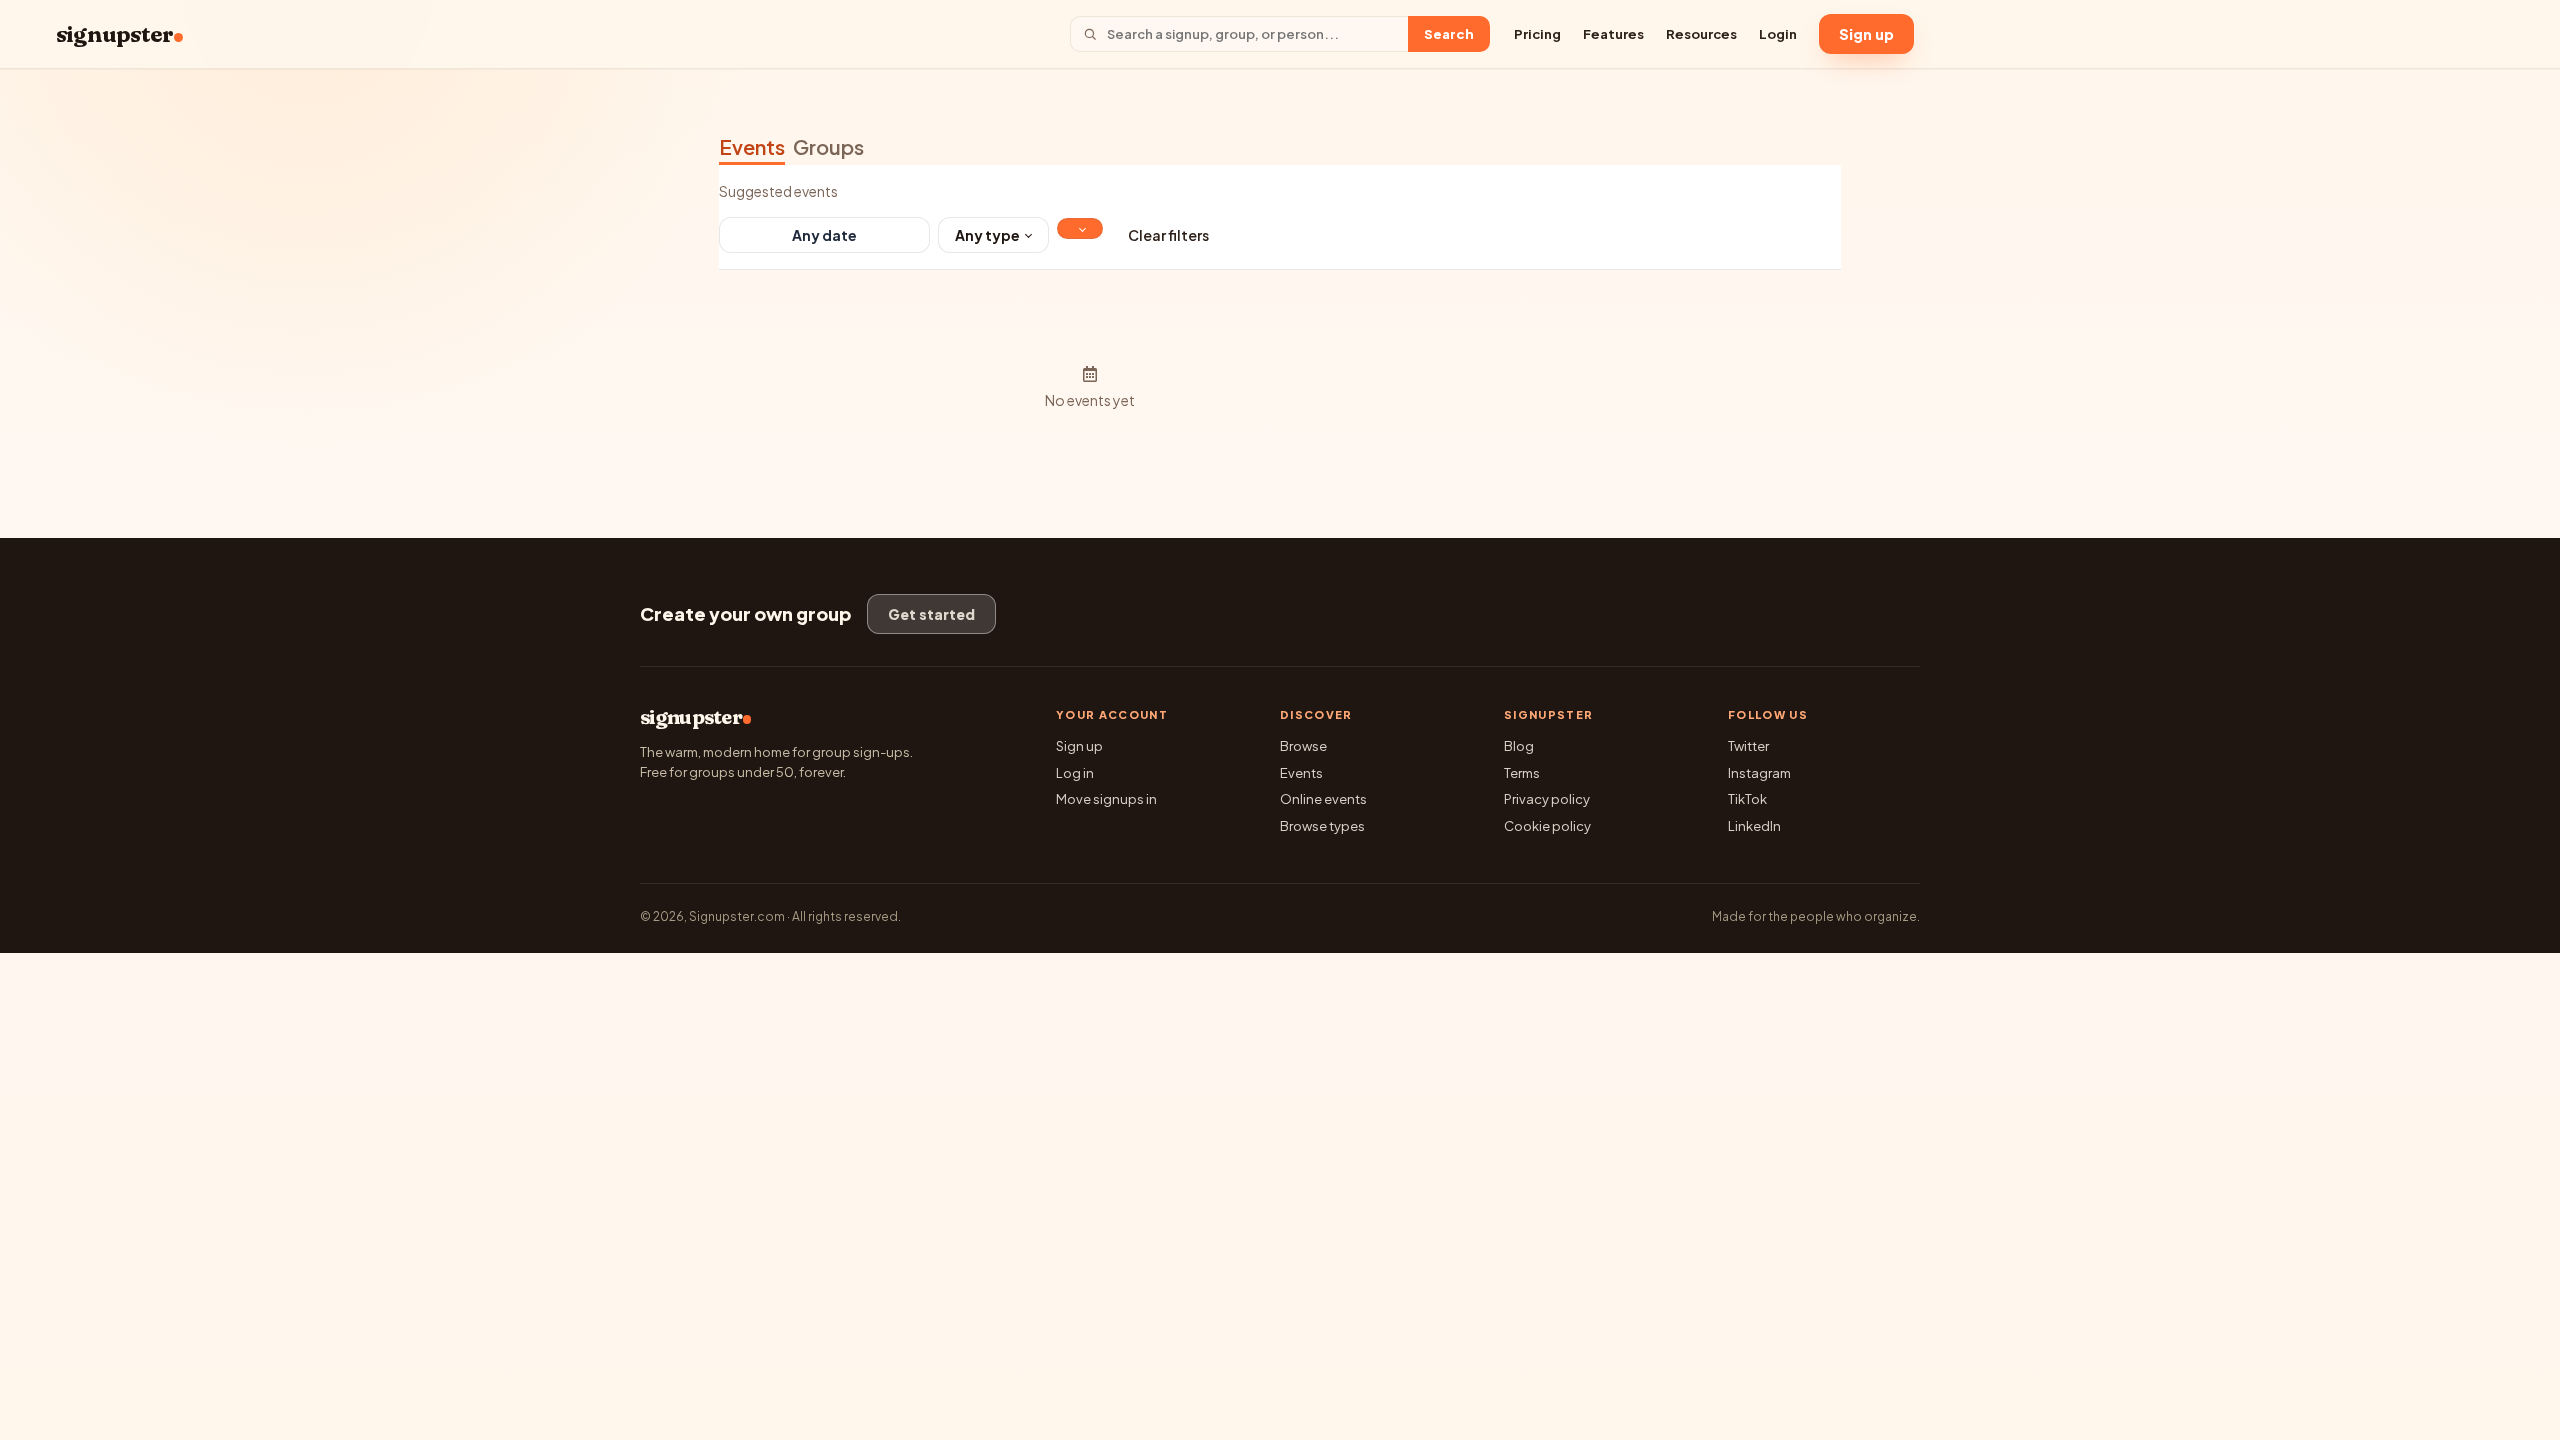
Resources (1701, 34)
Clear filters (1168, 235)
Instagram (1759, 773)
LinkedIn (1754, 826)
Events (752, 146)
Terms (1522, 773)
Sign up (1866, 34)
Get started (931, 614)
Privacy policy (1547, 799)
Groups (828, 146)
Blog (1519, 746)
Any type (987, 235)
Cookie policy (1547, 826)
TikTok (1747, 799)
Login (1778, 34)
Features (1613, 34)
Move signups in (1106, 799)
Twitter (1748, 746)
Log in (1075, 773)
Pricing (1537, 34)
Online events (1323, 799)
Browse (1303, 746)
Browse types (1322, 826)
